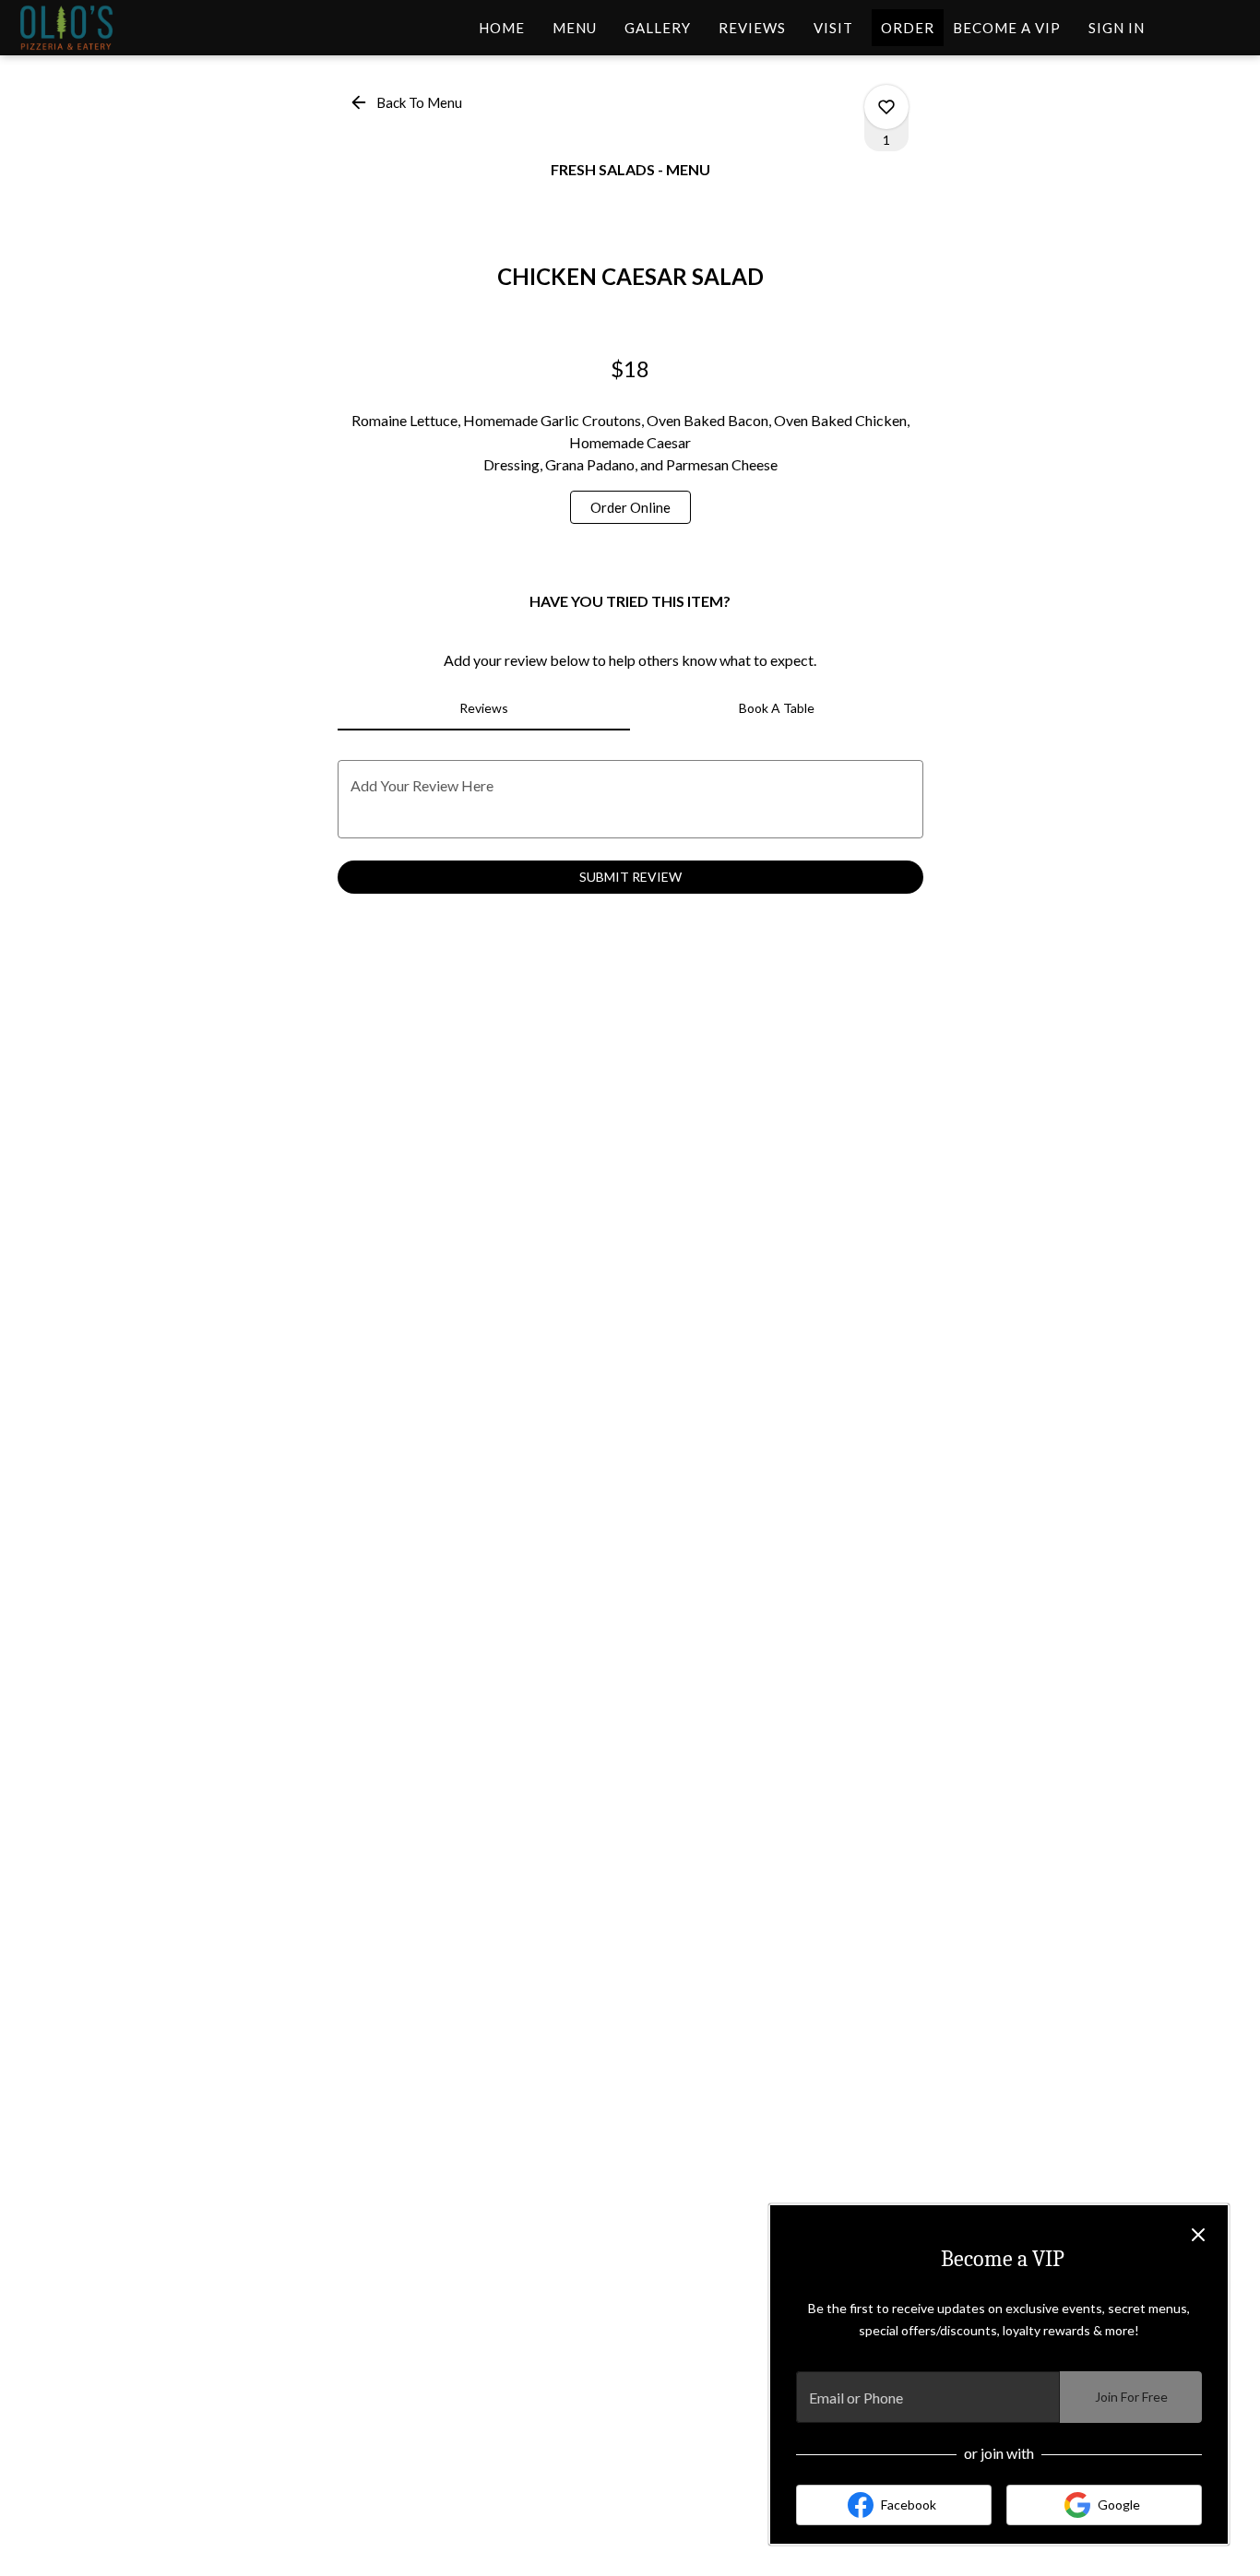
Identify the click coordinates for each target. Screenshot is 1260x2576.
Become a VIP (1007, 28)
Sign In (1117, 28)
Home (502, 28)
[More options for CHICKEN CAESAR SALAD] (886, 107)
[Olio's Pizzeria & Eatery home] (98, 28)
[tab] (484, 708)
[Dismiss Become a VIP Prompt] (1198, 2235)
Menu (575, 28)
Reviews (752, 28)
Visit (833, 28)
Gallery (658, 28)
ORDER (908, 28)
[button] (407, 102)
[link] (630, 507)
